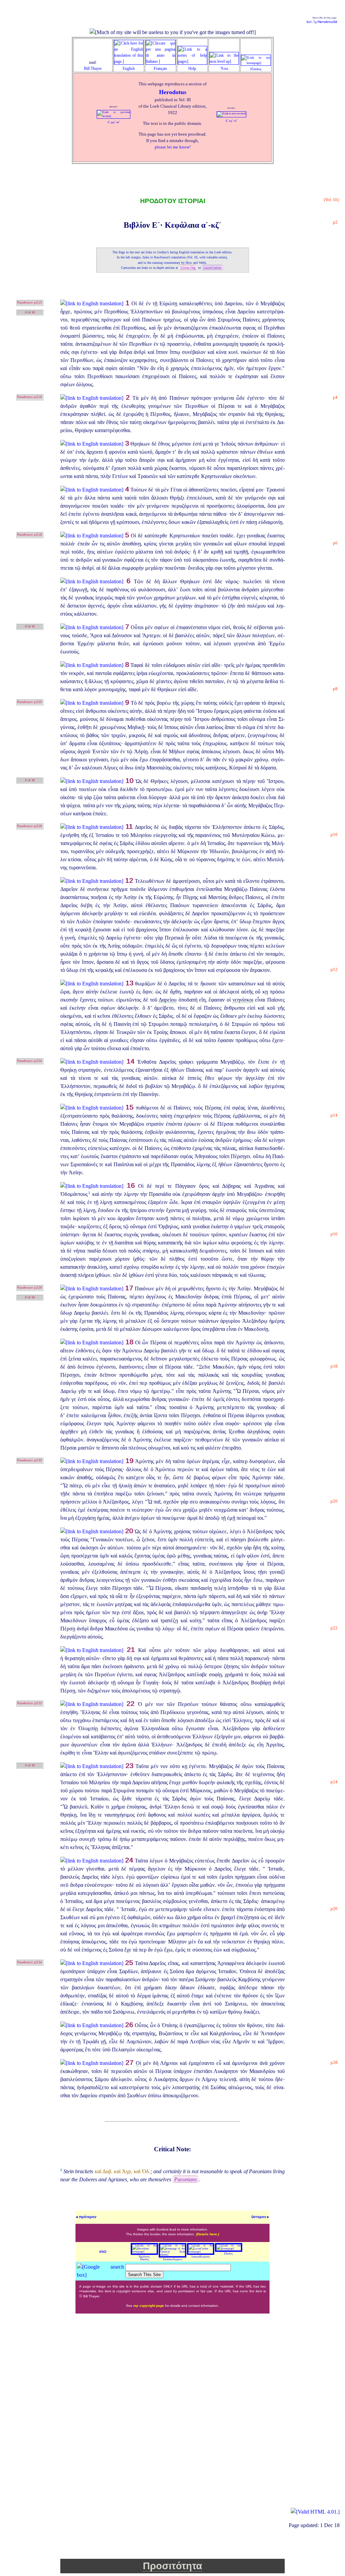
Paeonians (185, 2179)
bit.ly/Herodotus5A (322, 22)
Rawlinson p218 (30, 535)
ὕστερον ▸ (260, 2217)
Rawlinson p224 (30, 1061)
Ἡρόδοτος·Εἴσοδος (145, 2258)
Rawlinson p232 (30, 1703)
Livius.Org (188, 268)
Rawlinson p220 (30, 702)
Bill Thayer (93, 68)
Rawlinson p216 (30, 397)
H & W (30, 312)
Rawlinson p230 (30, 1460)
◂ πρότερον (86, 2217)
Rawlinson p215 (30, 302)
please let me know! (173, 147)
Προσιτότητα (172, 2566)
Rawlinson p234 (30, 1962)
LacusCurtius (212, 268)
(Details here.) (208, 2234)
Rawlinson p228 (30, 826)
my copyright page (149, 2306)
